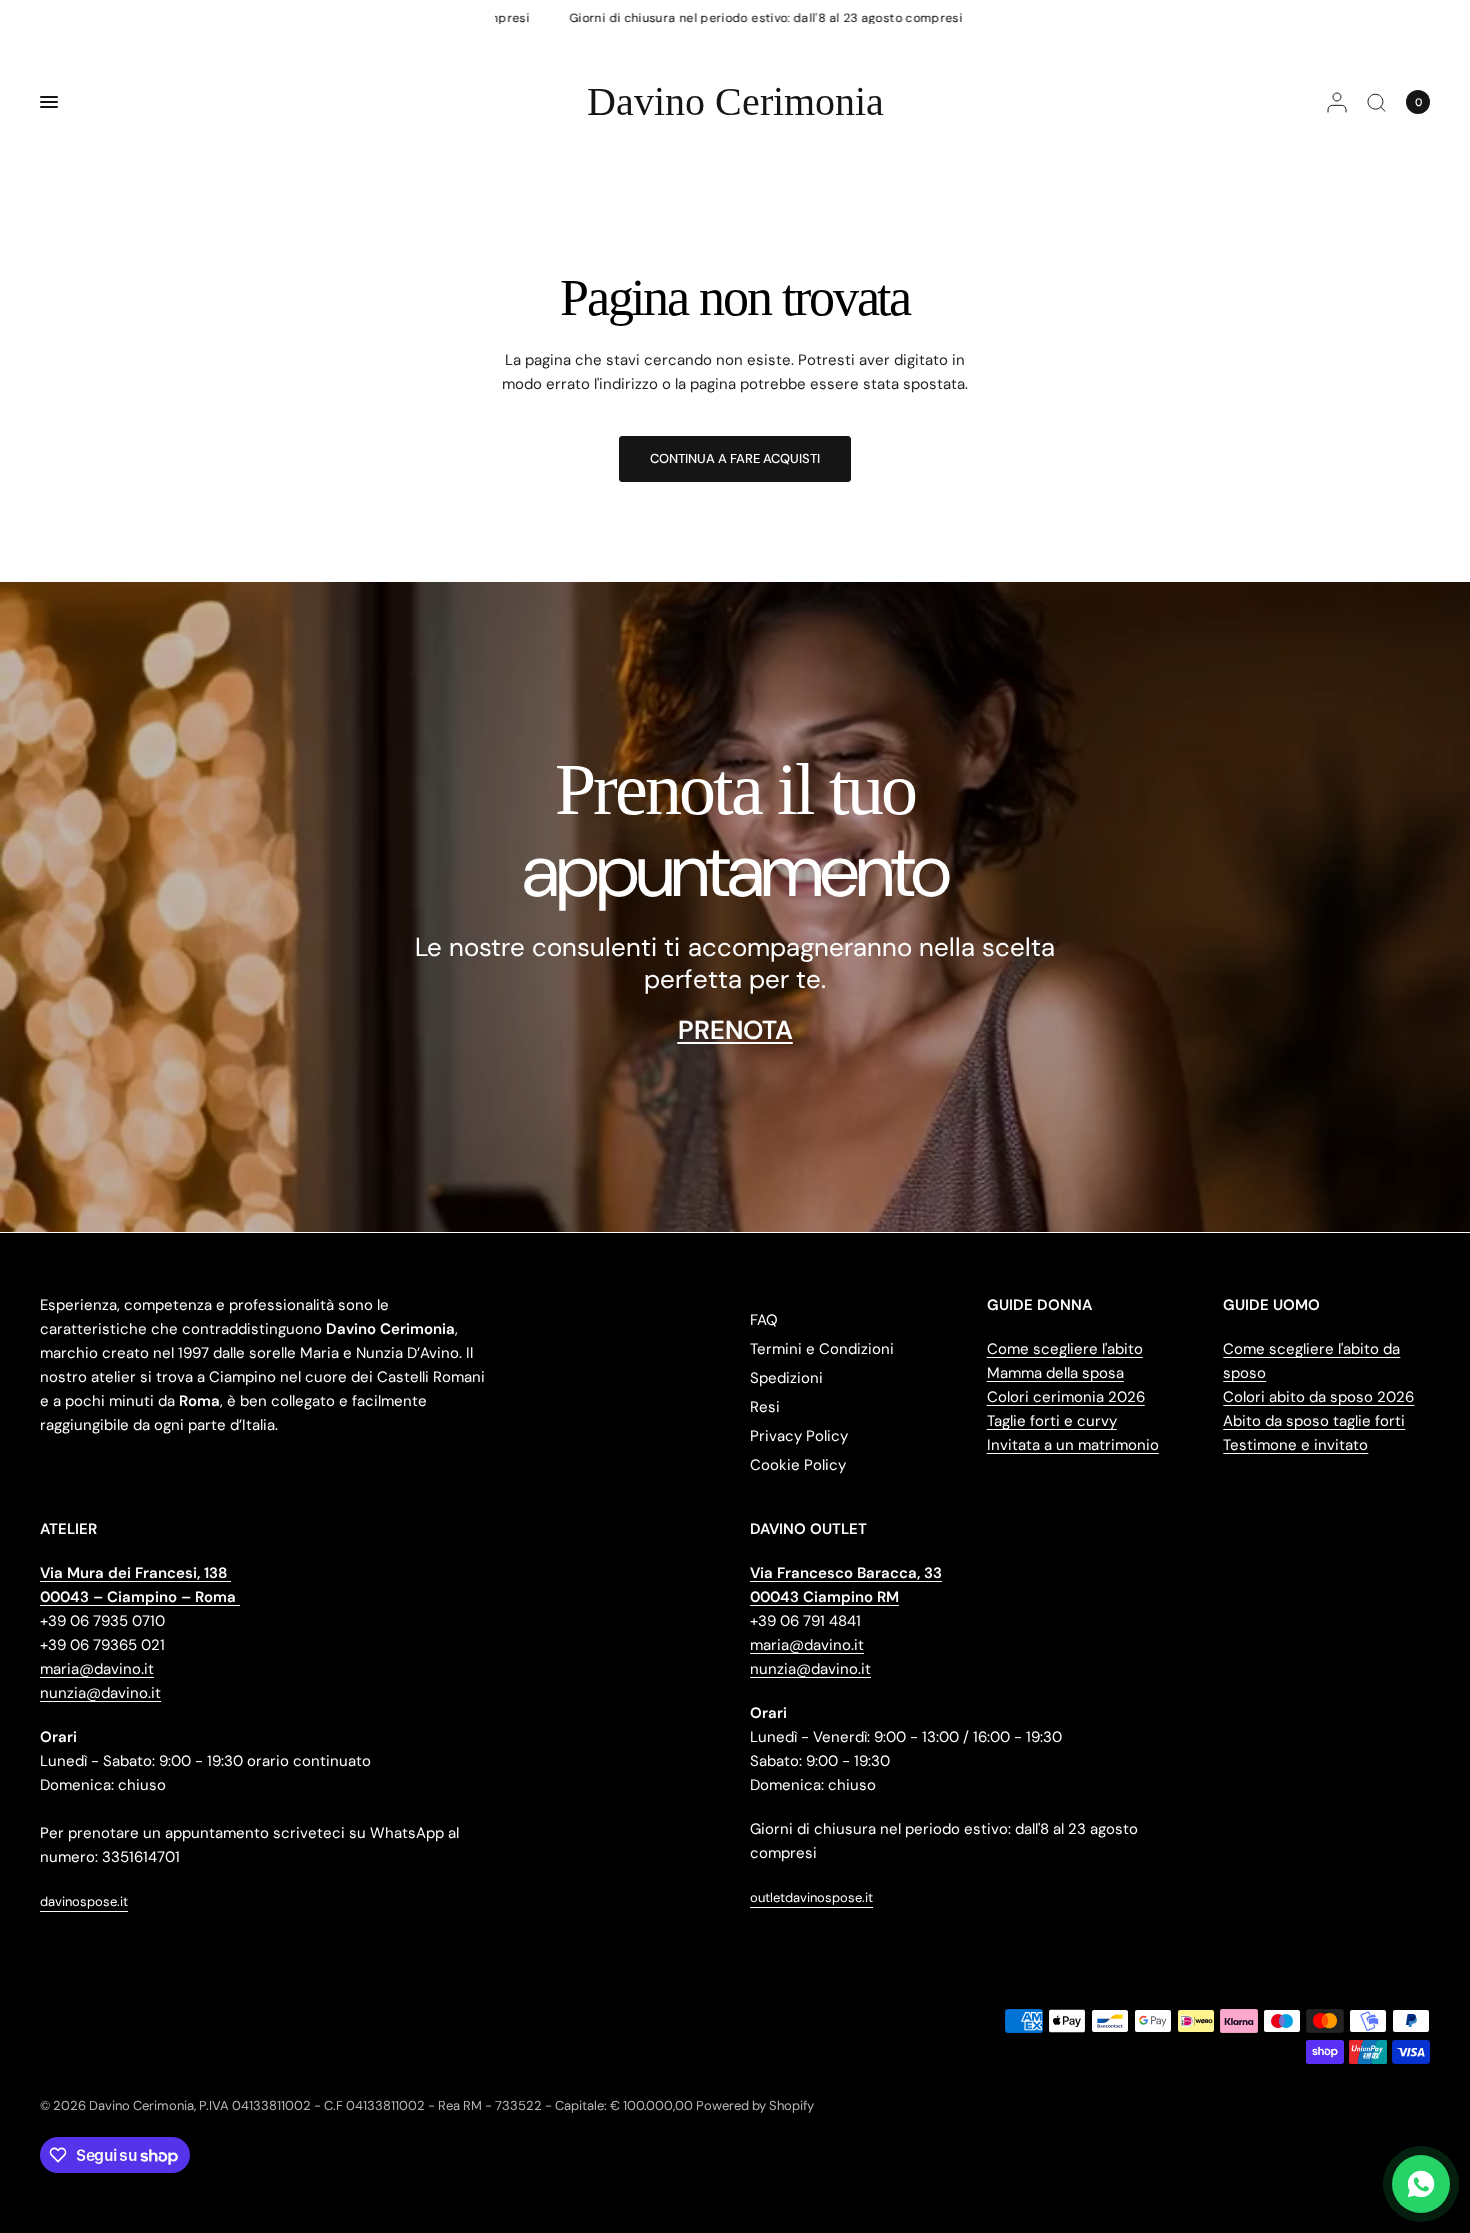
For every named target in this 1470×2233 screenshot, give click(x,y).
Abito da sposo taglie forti (1314, 1421)
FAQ (764, 1320)
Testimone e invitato (1295, 1445)
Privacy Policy (799, 1436)
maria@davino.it (97, 1669)
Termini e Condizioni (822, 1349)
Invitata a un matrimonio (1073, 1445)
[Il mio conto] (1337, 102)
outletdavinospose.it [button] (811, 1897)
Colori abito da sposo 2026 (1318, 1397)
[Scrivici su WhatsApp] (1421, 2184)
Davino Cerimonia (735, 102)
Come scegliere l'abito (1065, 1349)
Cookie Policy (798, 1465)
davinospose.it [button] (84, 1901)
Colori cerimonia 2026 (1066, 1397)
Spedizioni (786, 1378)
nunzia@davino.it (100, 1693)
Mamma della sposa (1055, 1373)
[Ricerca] (1376, 102)
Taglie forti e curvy (1052, 1421)
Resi (765, 1407)
